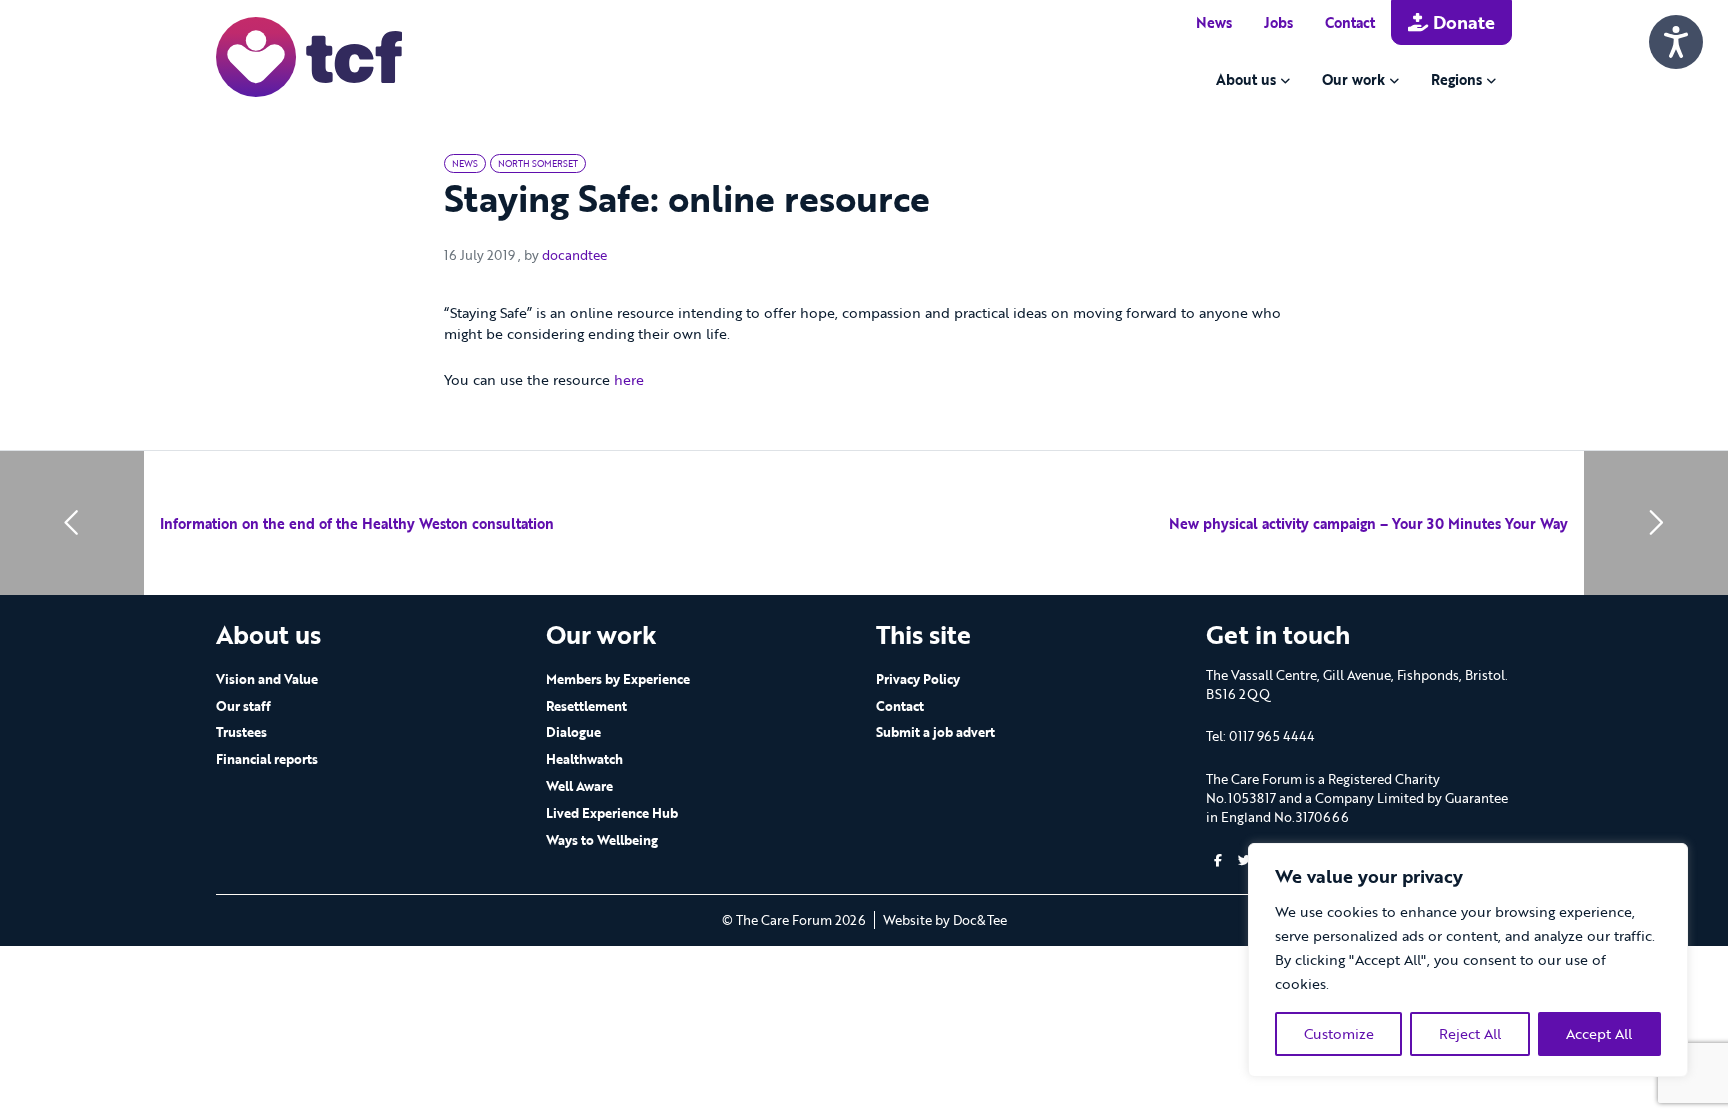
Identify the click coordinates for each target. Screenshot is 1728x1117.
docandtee (574, 255)
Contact (1350, 22)
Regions (1456, 79)
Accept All (1599, 1033)
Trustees (241, 732)
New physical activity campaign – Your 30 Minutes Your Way (1368, 523)
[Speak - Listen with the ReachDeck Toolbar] (1676, 42)
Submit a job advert (935, 732)
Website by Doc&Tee (945, 920)
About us (1246, 79)
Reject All (1470, 1033)
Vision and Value (267, 679)
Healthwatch (584, 759)
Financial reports (267, 759)
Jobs (1278, 22)
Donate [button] (1461, 22)
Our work (1353, 79)
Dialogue (573, 732)
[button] (1218, 860)
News (1214, 22)
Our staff (243, 706)
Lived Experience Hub (612, 813)
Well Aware (579, 786)
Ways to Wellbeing (602, 840)
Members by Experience (618, 679)
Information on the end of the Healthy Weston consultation (357, 523)
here (629, 379)
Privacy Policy (918, 679)
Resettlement (586, 706)
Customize (1339, 1033)
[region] (1468, 960)
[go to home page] (309, 55)
